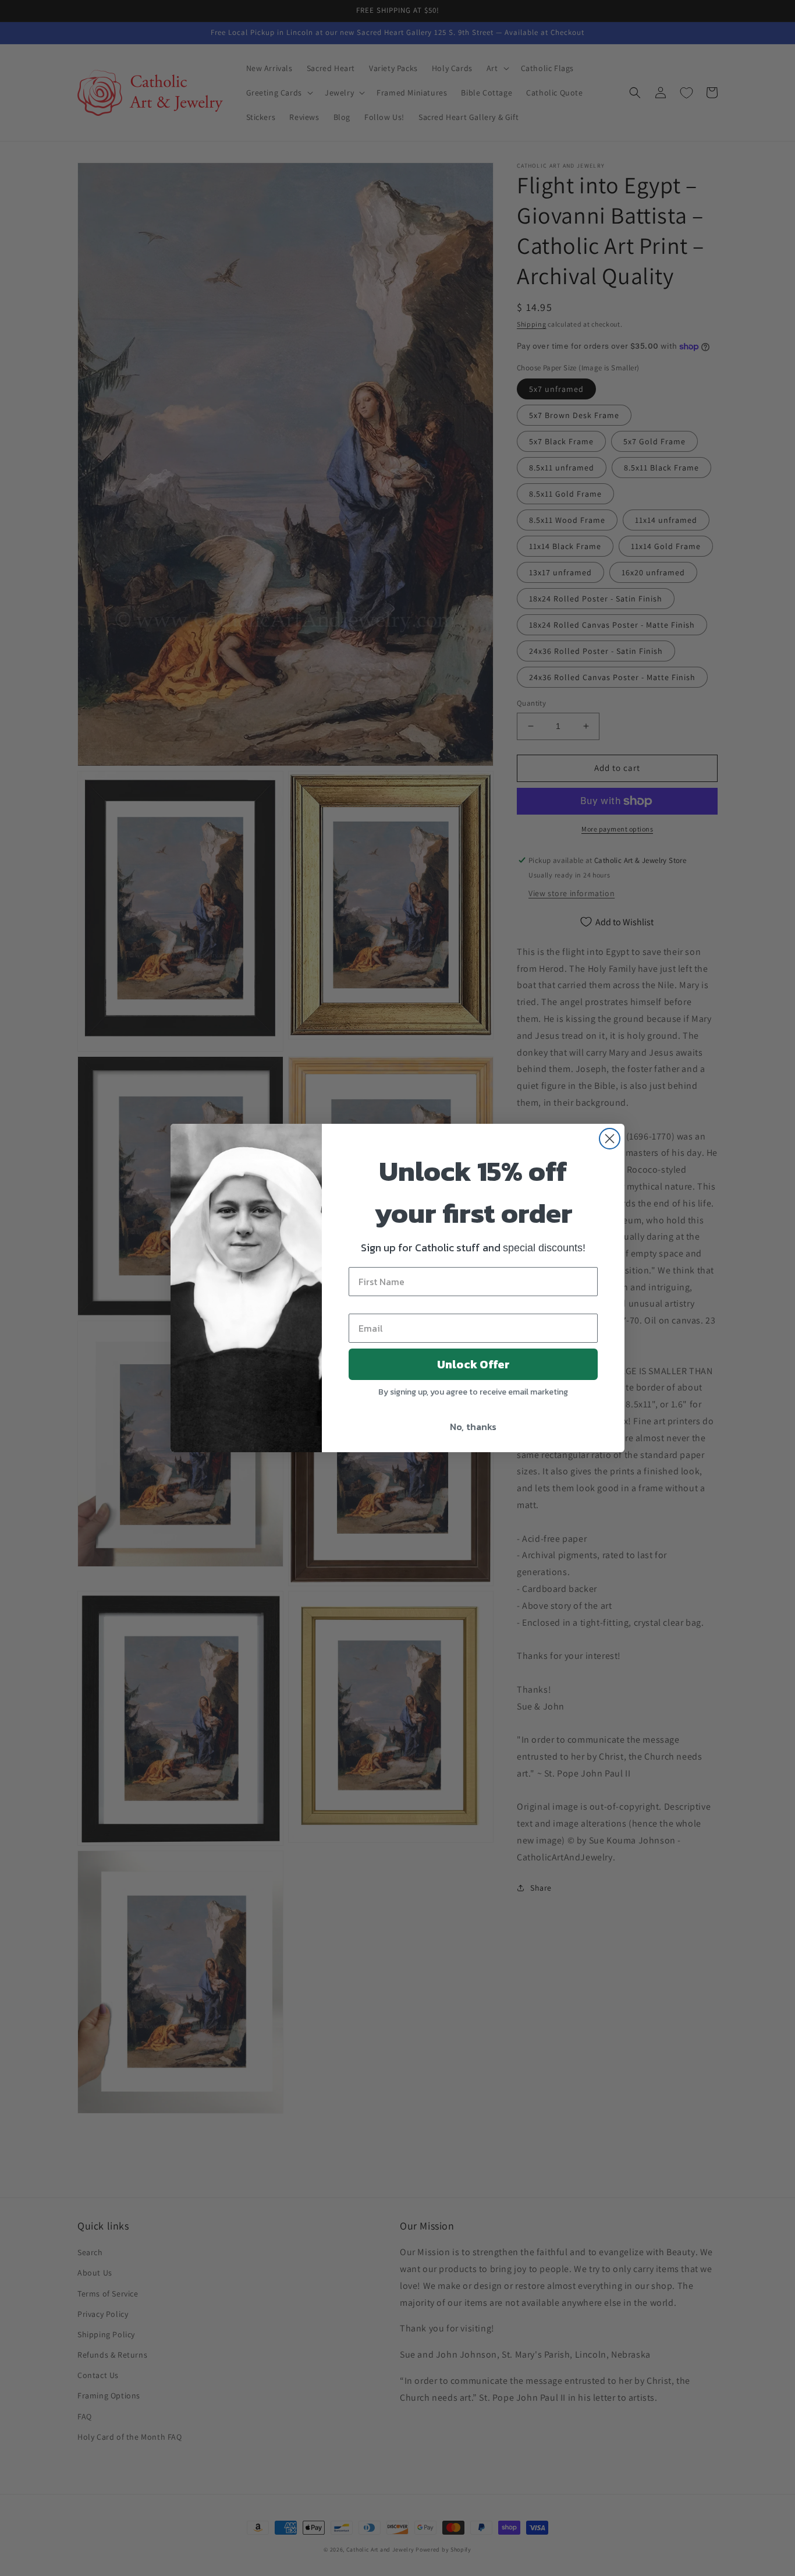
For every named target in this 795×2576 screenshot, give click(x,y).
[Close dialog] (610, 1139)
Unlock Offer (473, 1364)
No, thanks (473, 1427)
